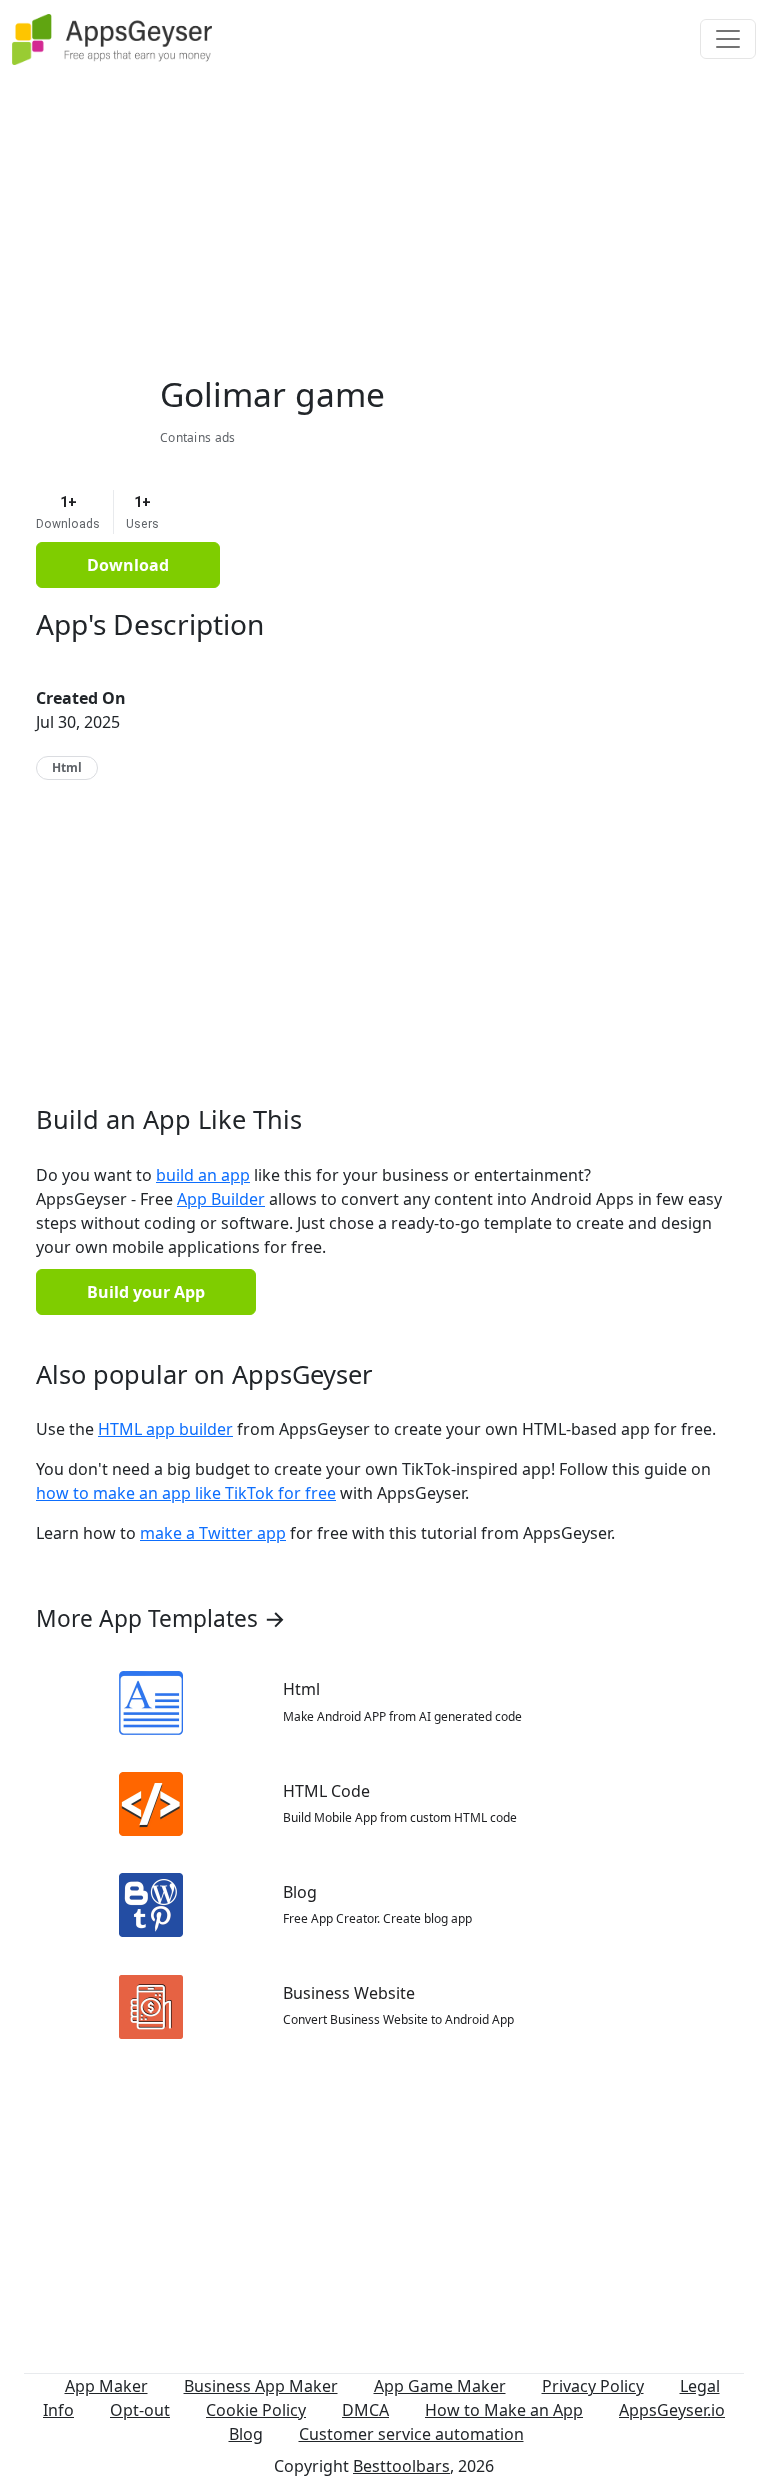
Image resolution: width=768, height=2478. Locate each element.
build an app (203, 1175)
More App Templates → (161, 1618)
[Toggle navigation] (728, 39)
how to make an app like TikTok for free (186, 1493)
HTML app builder (165, 1429)
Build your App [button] (146, 1292)
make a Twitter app (213, 1533)
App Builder (221, 1199)
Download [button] (128, 565)
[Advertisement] (384, 218)
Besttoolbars (401, 2466)
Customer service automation (411, 2434)
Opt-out (140, 2410)
